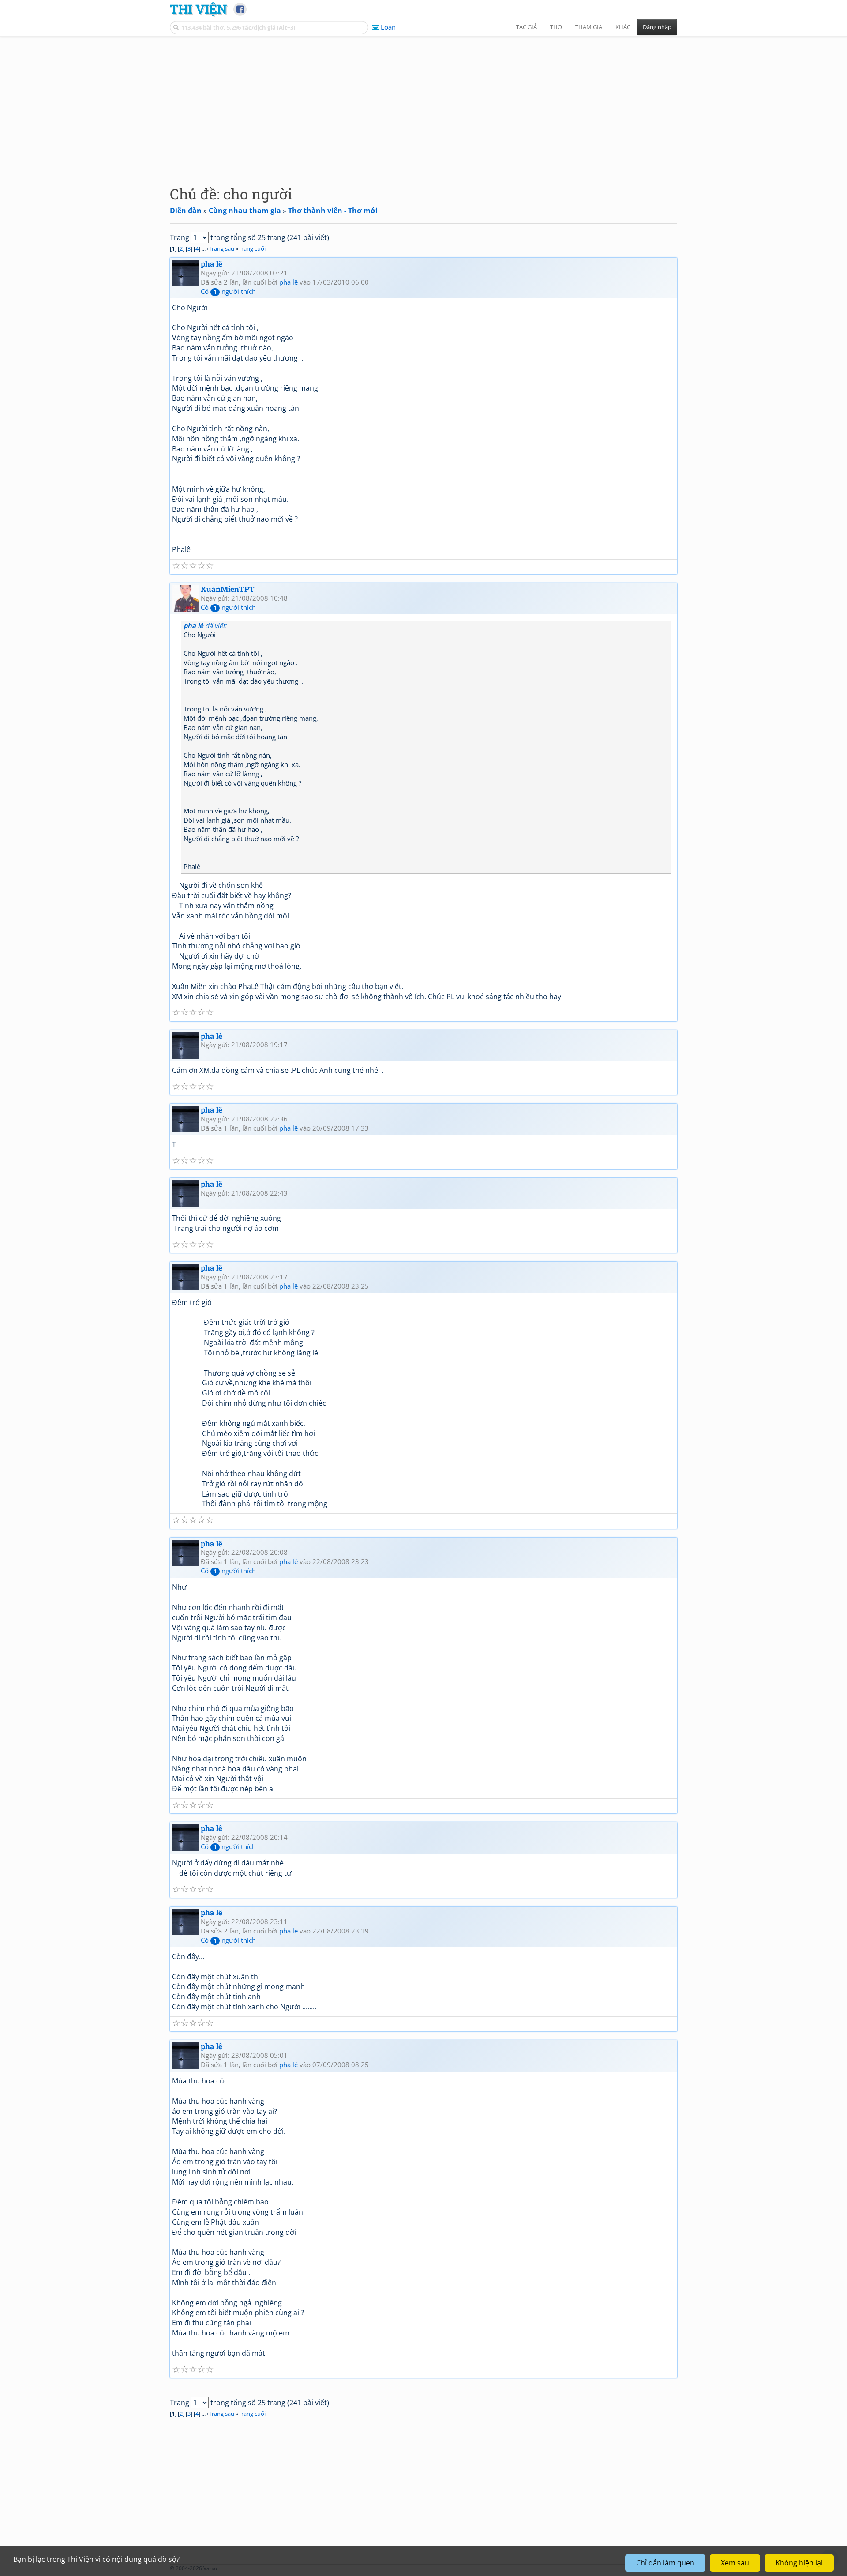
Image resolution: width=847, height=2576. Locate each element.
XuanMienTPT (228, 589)
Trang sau (221, 248)
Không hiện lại (799, 2563)
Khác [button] (623, 27)
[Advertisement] (423, 104)
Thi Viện (198, 9)
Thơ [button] (556, 27)
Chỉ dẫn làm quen (665, 2563)
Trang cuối (252, 248)
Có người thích (228, 291)
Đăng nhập (657, 27)
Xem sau (735, 2563)
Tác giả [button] (527, 27)
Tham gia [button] (589, 27)
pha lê (212, 264)
